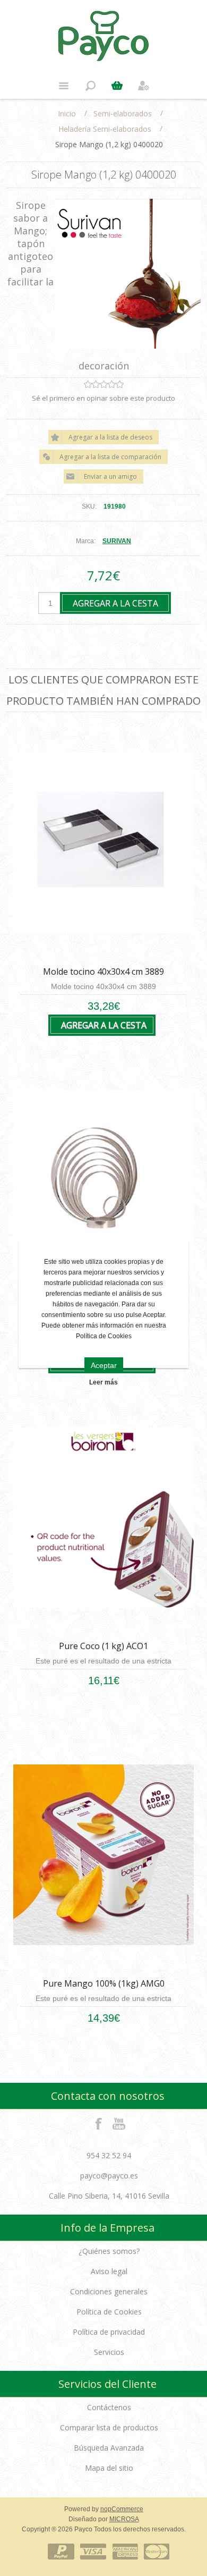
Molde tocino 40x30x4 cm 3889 (103, 972)
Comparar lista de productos (109, 2427)
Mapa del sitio (109, 2468)
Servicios (109, 2352)
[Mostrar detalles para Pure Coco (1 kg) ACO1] (103, 1518)
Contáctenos (109, 2407)
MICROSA (124, 2519)
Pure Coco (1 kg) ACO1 (103, 1646)
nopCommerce (122, 2509)
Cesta (117, 86)
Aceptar (104, 1365)
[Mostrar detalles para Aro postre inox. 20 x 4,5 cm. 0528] (103, 1180)
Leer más (103, 1382)
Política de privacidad (109, 2332)
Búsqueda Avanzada (109, 2448)
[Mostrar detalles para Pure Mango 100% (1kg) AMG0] (103, 1855)
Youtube (119, 2123)
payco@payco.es (109, 2176)
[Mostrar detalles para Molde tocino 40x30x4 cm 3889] (103, 843)
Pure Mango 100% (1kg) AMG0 (104, 1983)
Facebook (99, 2123)
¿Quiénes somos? (109, 2251)
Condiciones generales (109, 2291)
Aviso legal (109, 2271)
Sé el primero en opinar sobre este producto (103, 398)
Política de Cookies (109, 2312)
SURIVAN (117, 541)
